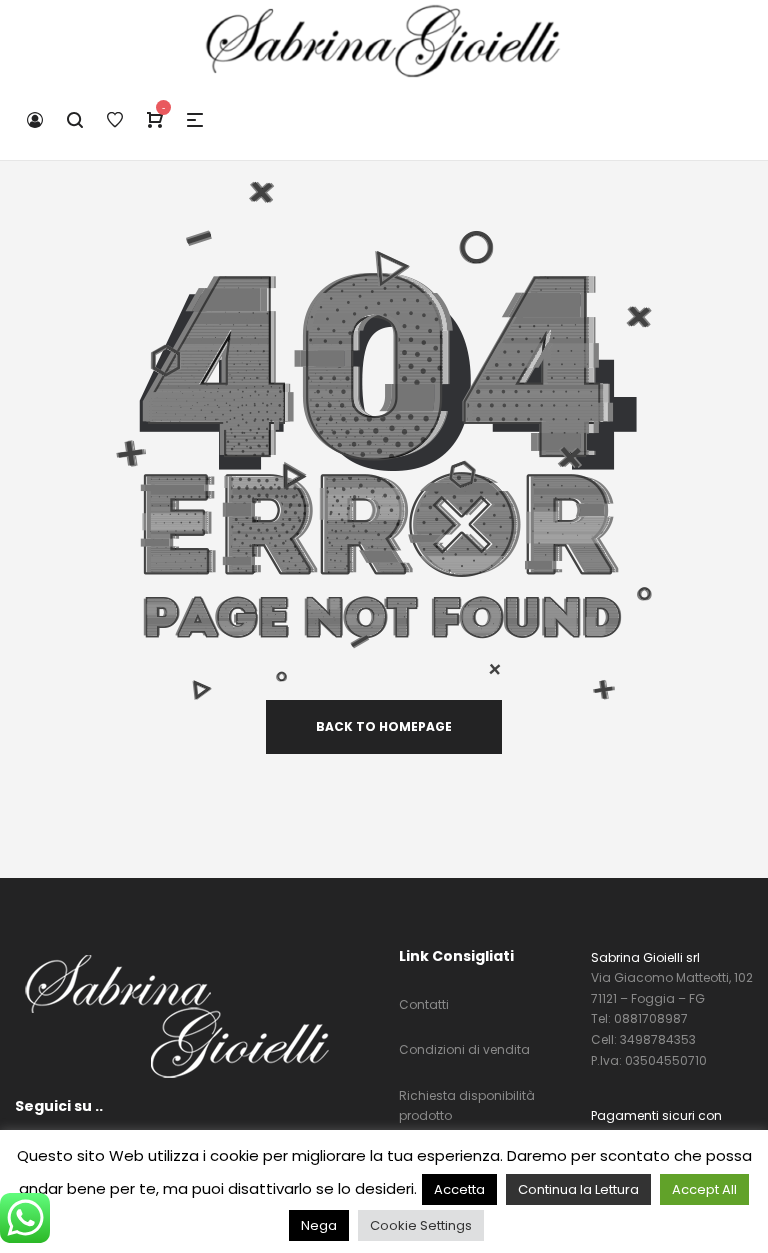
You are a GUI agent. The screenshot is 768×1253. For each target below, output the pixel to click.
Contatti (424, 1004)
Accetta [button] (459, 1189)
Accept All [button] (704, 1189)
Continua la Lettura (578, 1189)
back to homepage (384, 726)
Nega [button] (319, 1225)
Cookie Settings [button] (421, 1225)
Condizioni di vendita (464, 1049)
